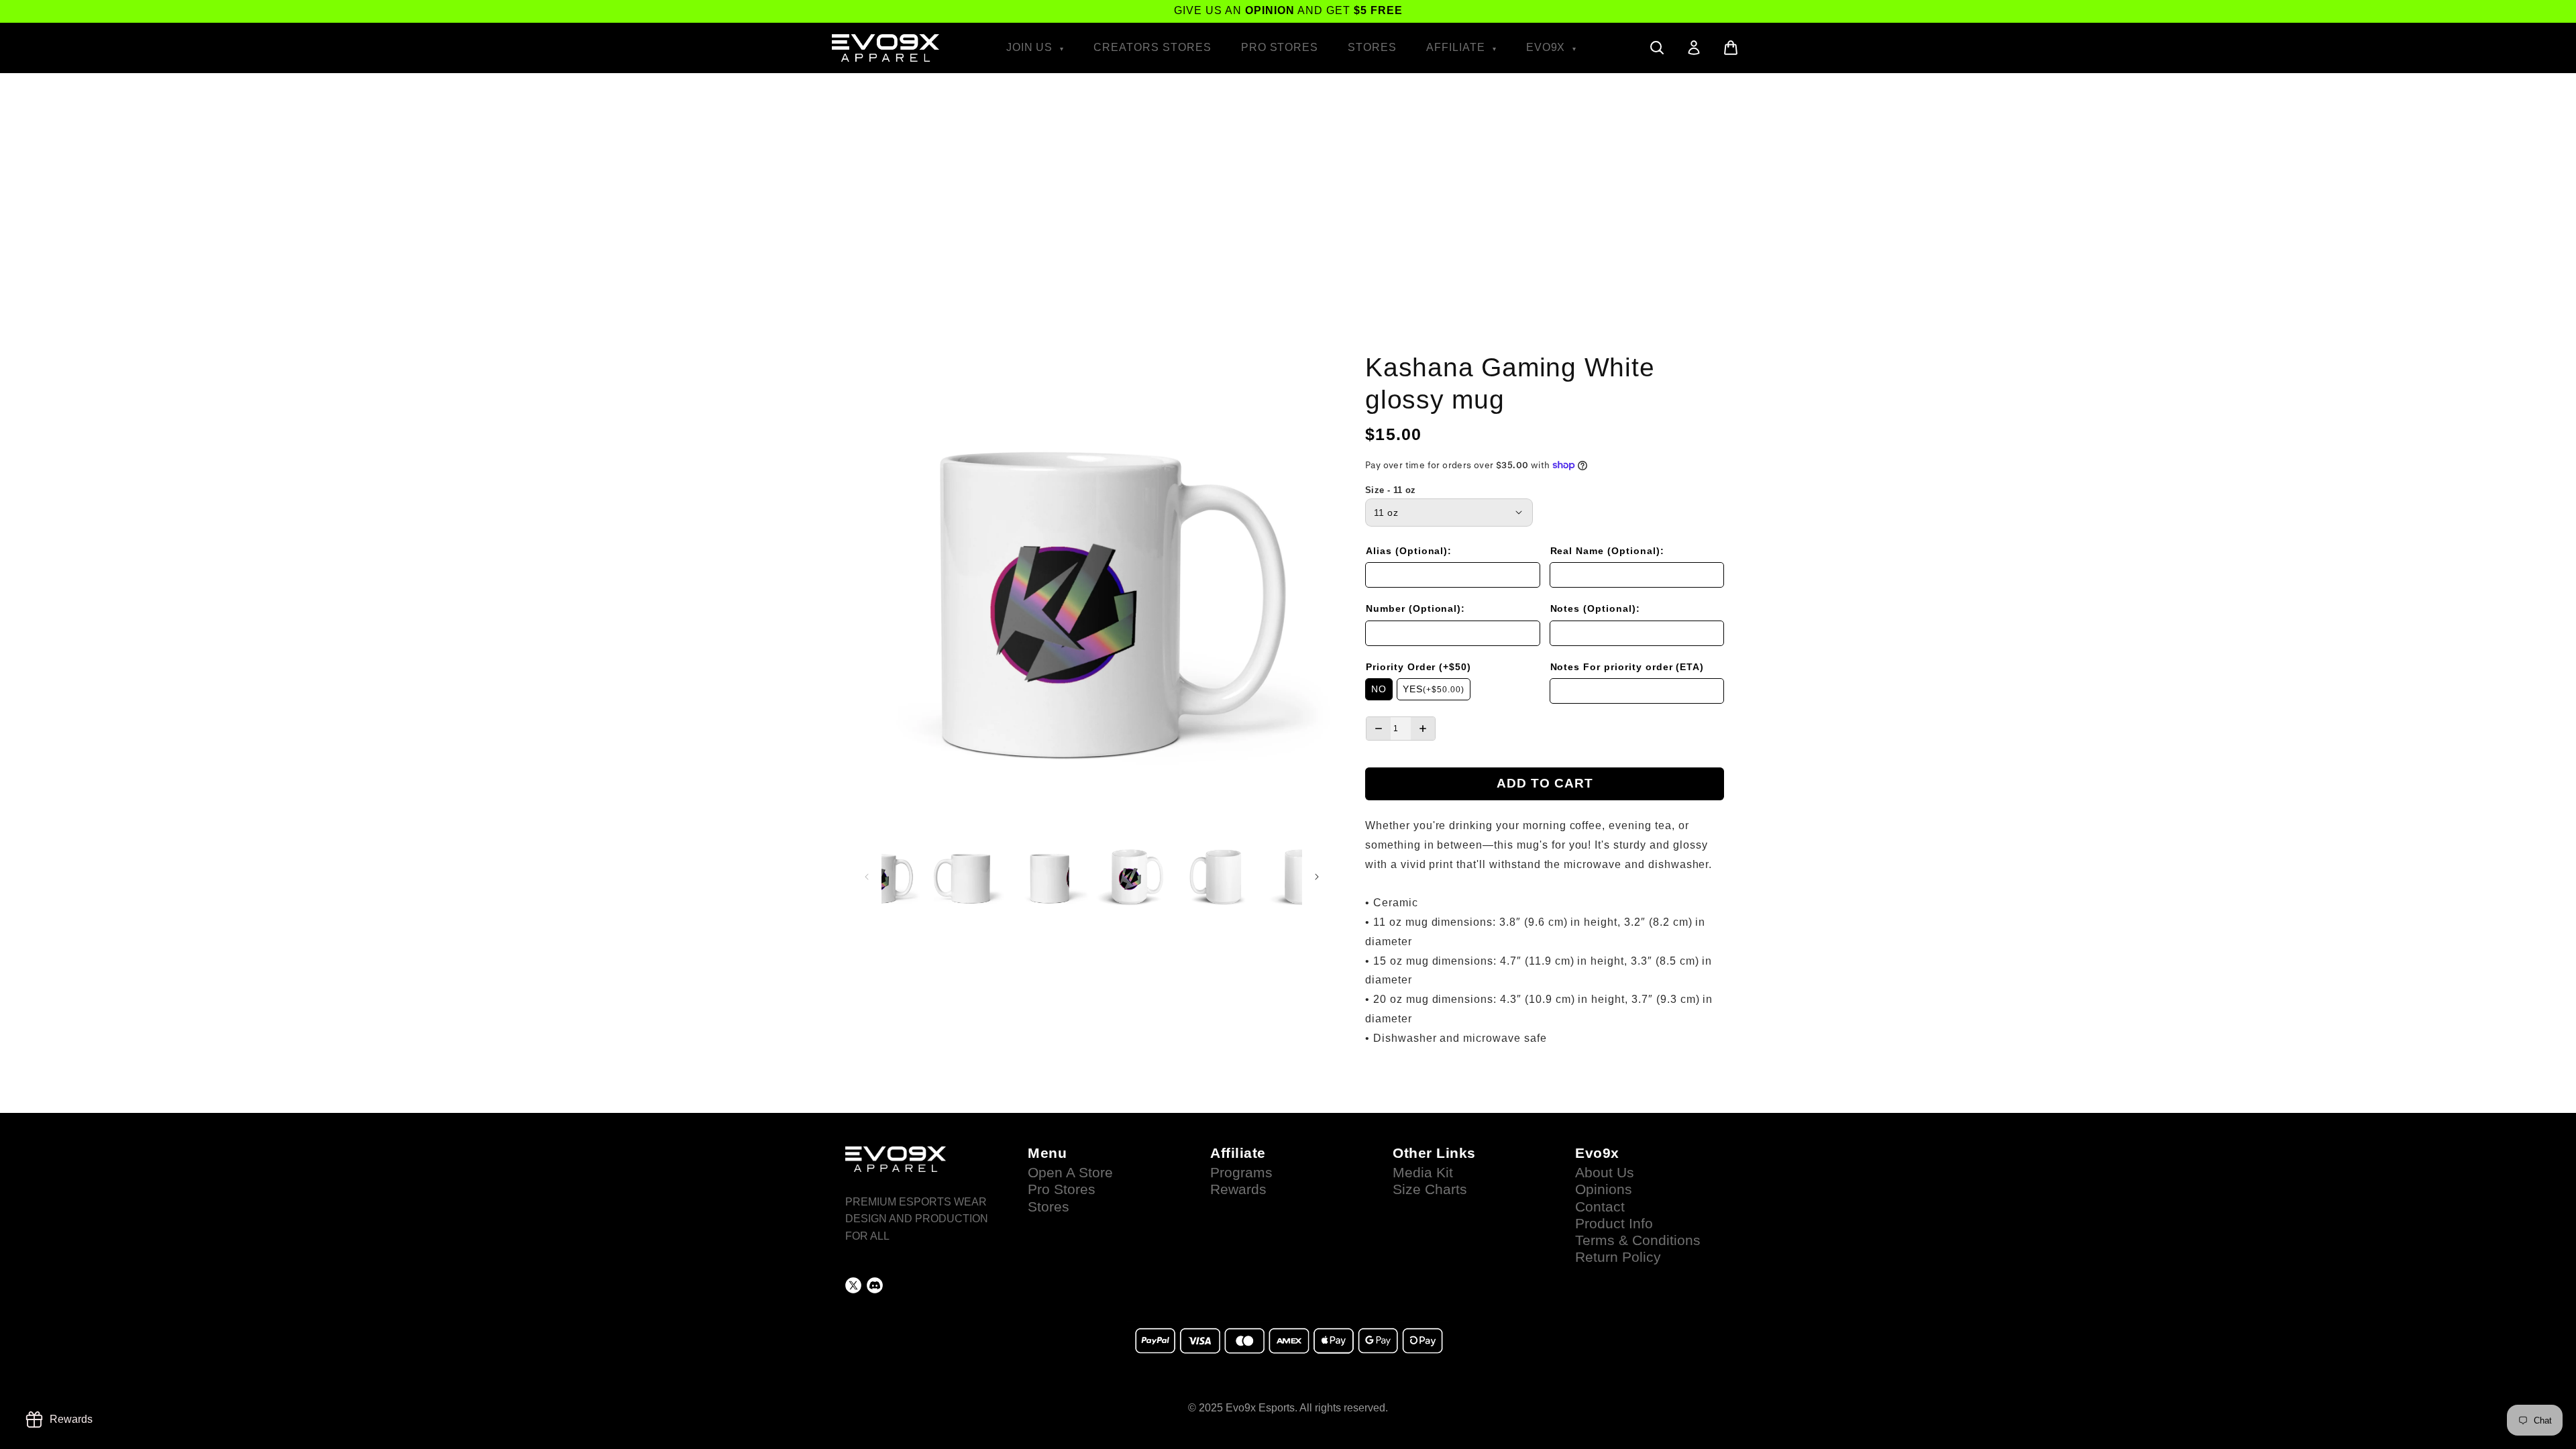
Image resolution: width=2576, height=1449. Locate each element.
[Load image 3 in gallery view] (1050, 876)
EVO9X (1548, 47)
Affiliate (1457, 47)
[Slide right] (1317, 877)
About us (1605, 1173)
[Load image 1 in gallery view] (881, 876)
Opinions (1604, 1189)
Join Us (1031, 47)
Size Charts (1430, 1189)
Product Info (1614, 1224)
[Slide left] (867, 877)
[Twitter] (853, 1285)
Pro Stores (1280, 47)
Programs (1241, 1173)
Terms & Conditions (1638, 1240)
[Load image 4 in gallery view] (1134, 876)
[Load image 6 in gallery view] (1302, 876)
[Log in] (1694, 48)
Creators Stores (1152, 47)
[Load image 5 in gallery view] (1218, 876)
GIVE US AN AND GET (1288, 10)
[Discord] (875, 1285)
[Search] (1657, 48)
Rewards (1238, 1189)
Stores (1372, 47)
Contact (1600, 1207)
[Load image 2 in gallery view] (966, 876)
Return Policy (1618, 1257)
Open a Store (1070, 1173)
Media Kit (1423, 1173)
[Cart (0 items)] (1731, 48)
